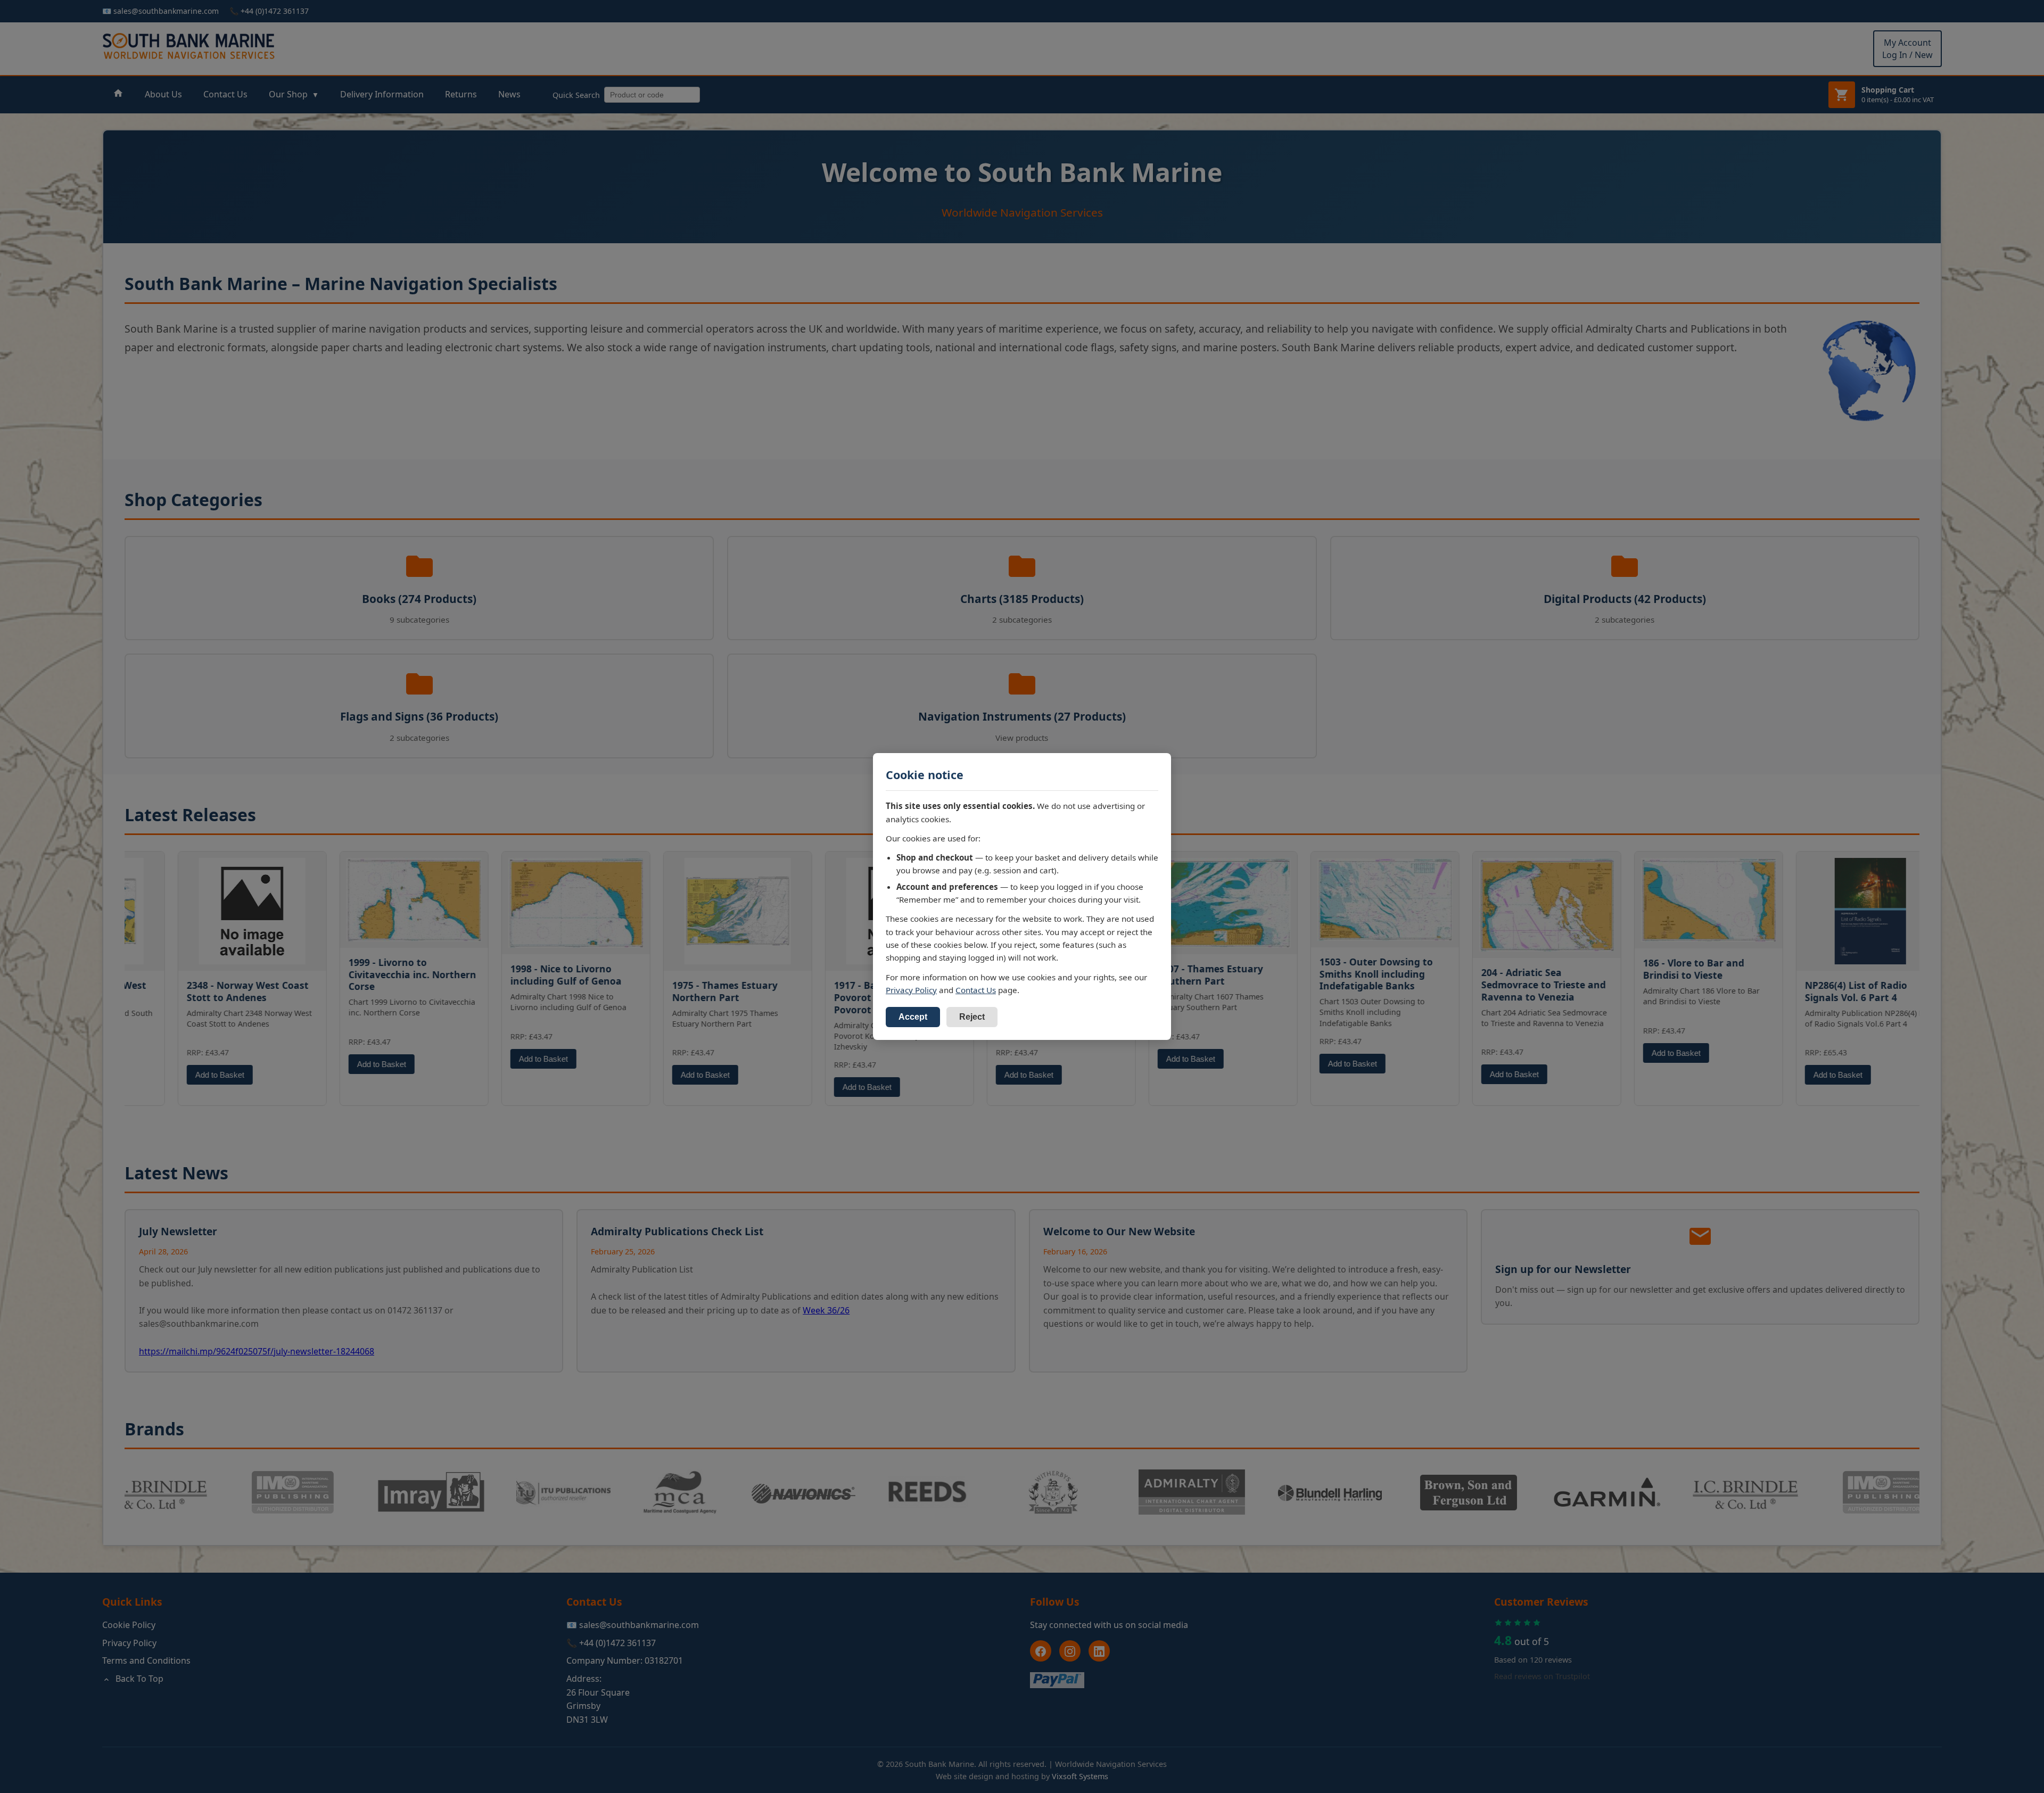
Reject (972, 1017)
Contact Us (976, 990)
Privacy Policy (911, 990)
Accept (913, 1017)
